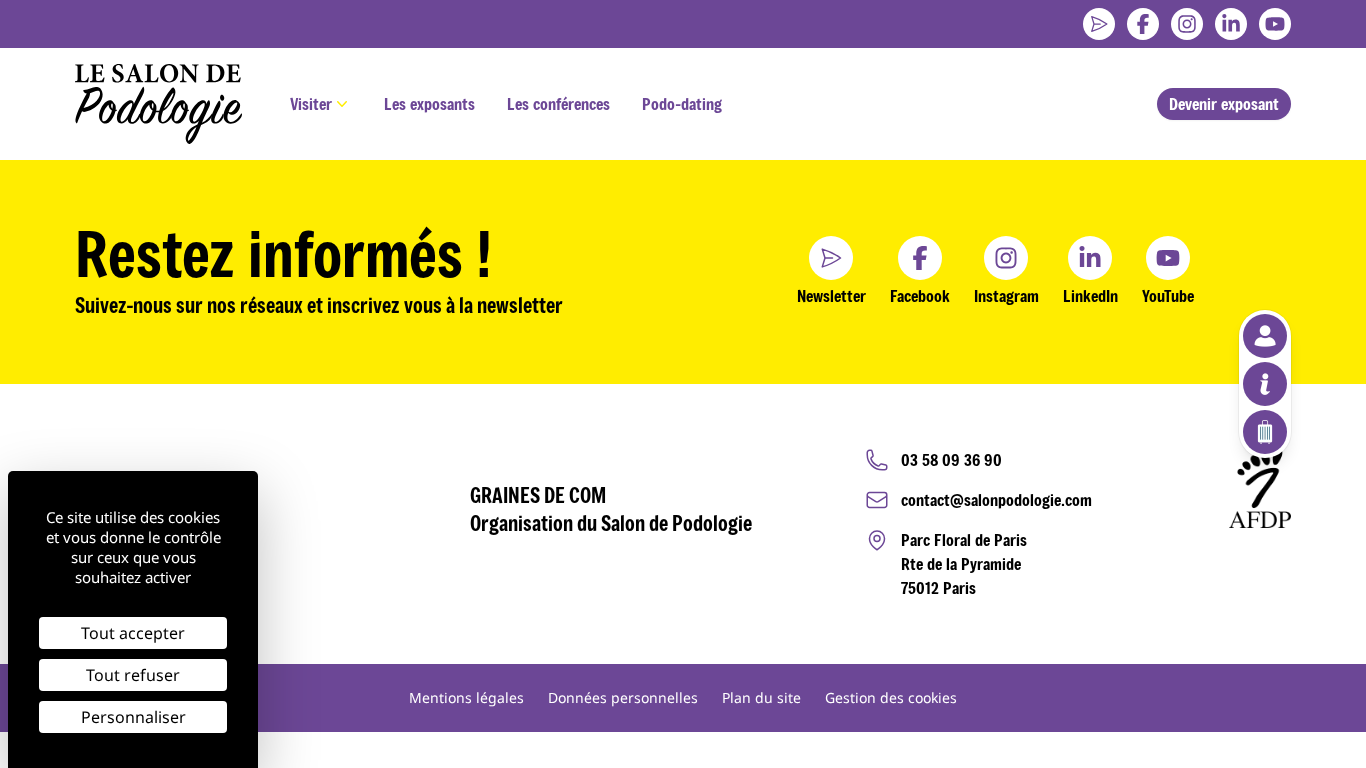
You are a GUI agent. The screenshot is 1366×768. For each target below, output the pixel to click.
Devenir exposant (1224, 103)
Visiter (311, 103)
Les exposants (429, 103)
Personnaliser (133, 717)
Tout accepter (133, 633)
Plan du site (761, 697)
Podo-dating (682, 103)
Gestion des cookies (891, 697)
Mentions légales (466, 697)
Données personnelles (623, 697)
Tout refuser (133, 675)
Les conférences (558, 103)
